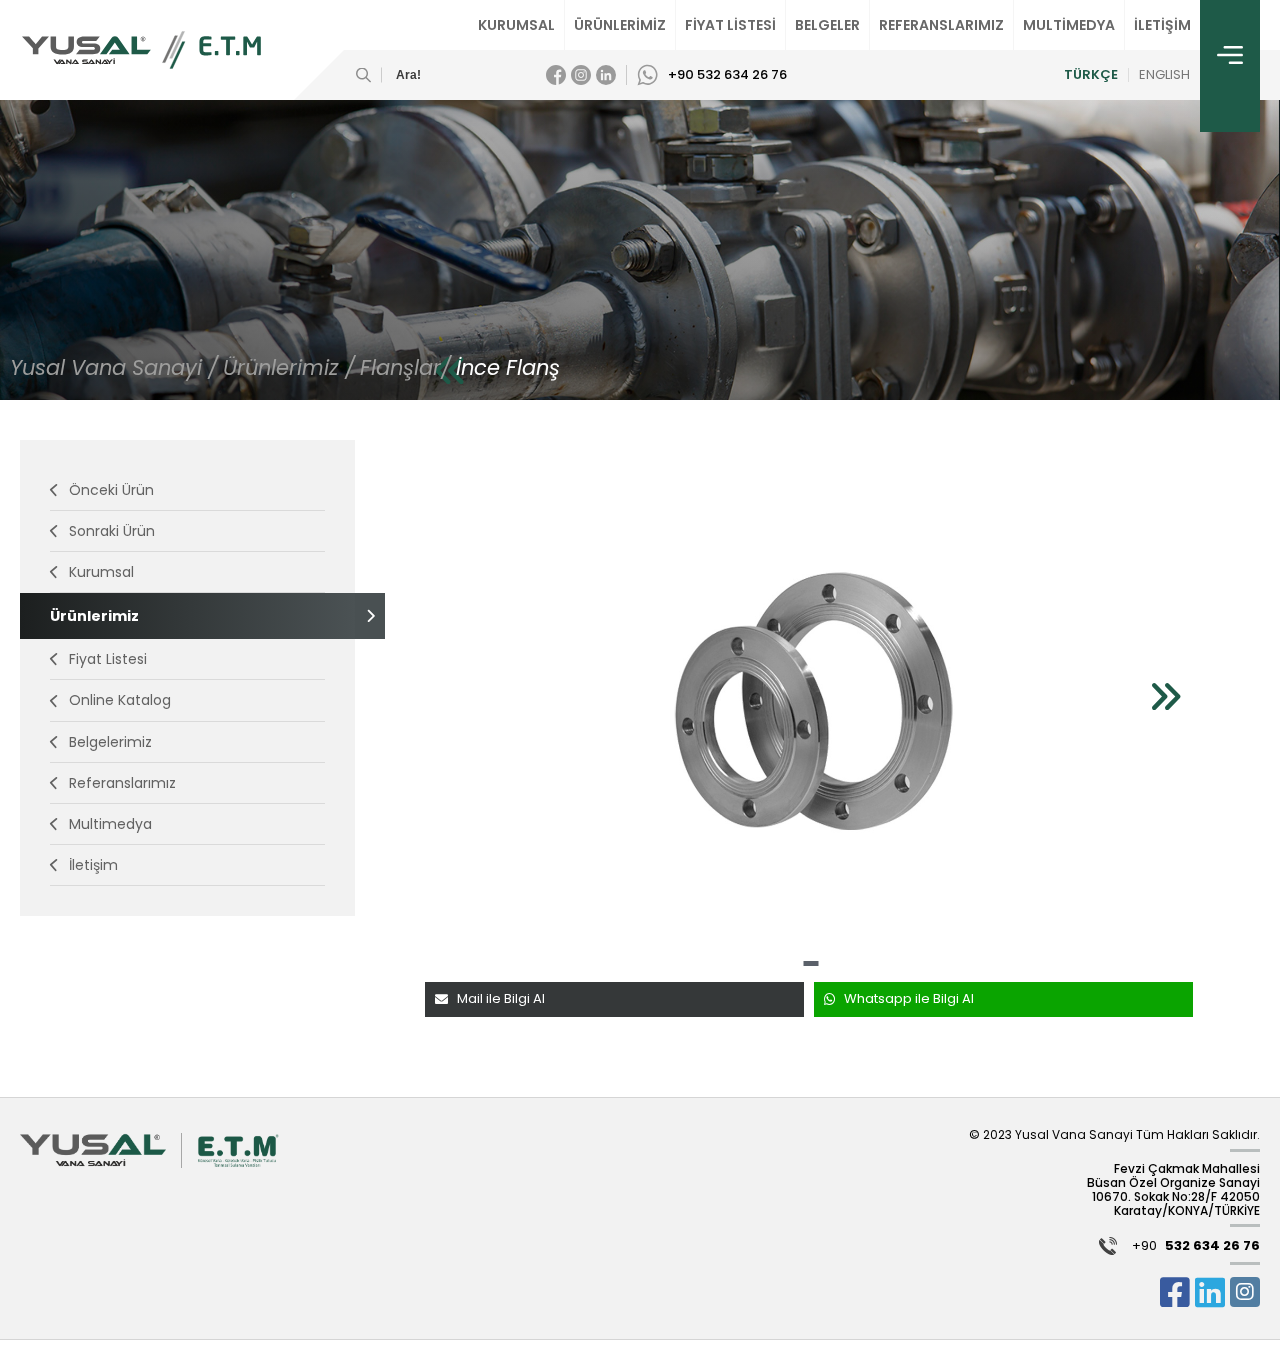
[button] (810, 963)
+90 (1196, 1246)
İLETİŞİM (1162, 25)
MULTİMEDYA (1069, 25)
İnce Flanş (508, 367)
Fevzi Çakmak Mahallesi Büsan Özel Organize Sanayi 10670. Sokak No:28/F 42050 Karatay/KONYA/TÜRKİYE (1173, 1189)
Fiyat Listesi (108, 659)
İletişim (93, 865)
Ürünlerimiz (94, 616)
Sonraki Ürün (112, 531)
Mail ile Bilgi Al (501, 998)
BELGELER (827, 25)
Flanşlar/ (405, 367)
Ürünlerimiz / (289, 367)
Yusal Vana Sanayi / (114, 367)
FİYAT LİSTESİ (730, 25)
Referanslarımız (122, 783)
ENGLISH (1164, 75)
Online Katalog (120, 700)
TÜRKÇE (1091, 75)
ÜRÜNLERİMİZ (620, 25)
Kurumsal (101, 572)
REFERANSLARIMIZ (941, 25)
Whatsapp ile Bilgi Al (909, 998)
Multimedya (110, 824)
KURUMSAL (516, 25)
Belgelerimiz (110, 742)
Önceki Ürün (111, 490)
